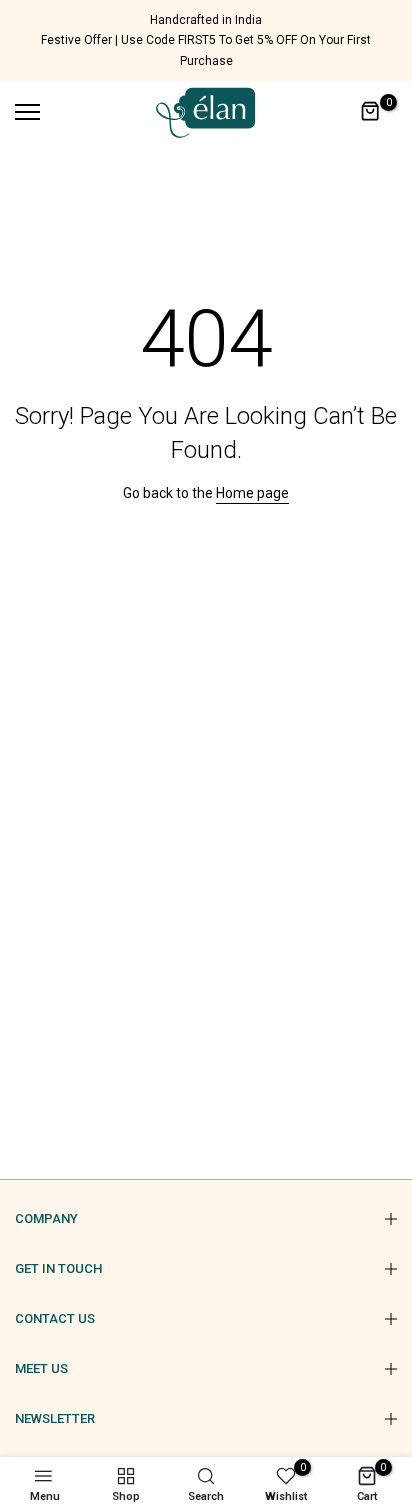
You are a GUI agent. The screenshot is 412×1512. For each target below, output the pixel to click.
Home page (252, 493)
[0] (371, 112)
